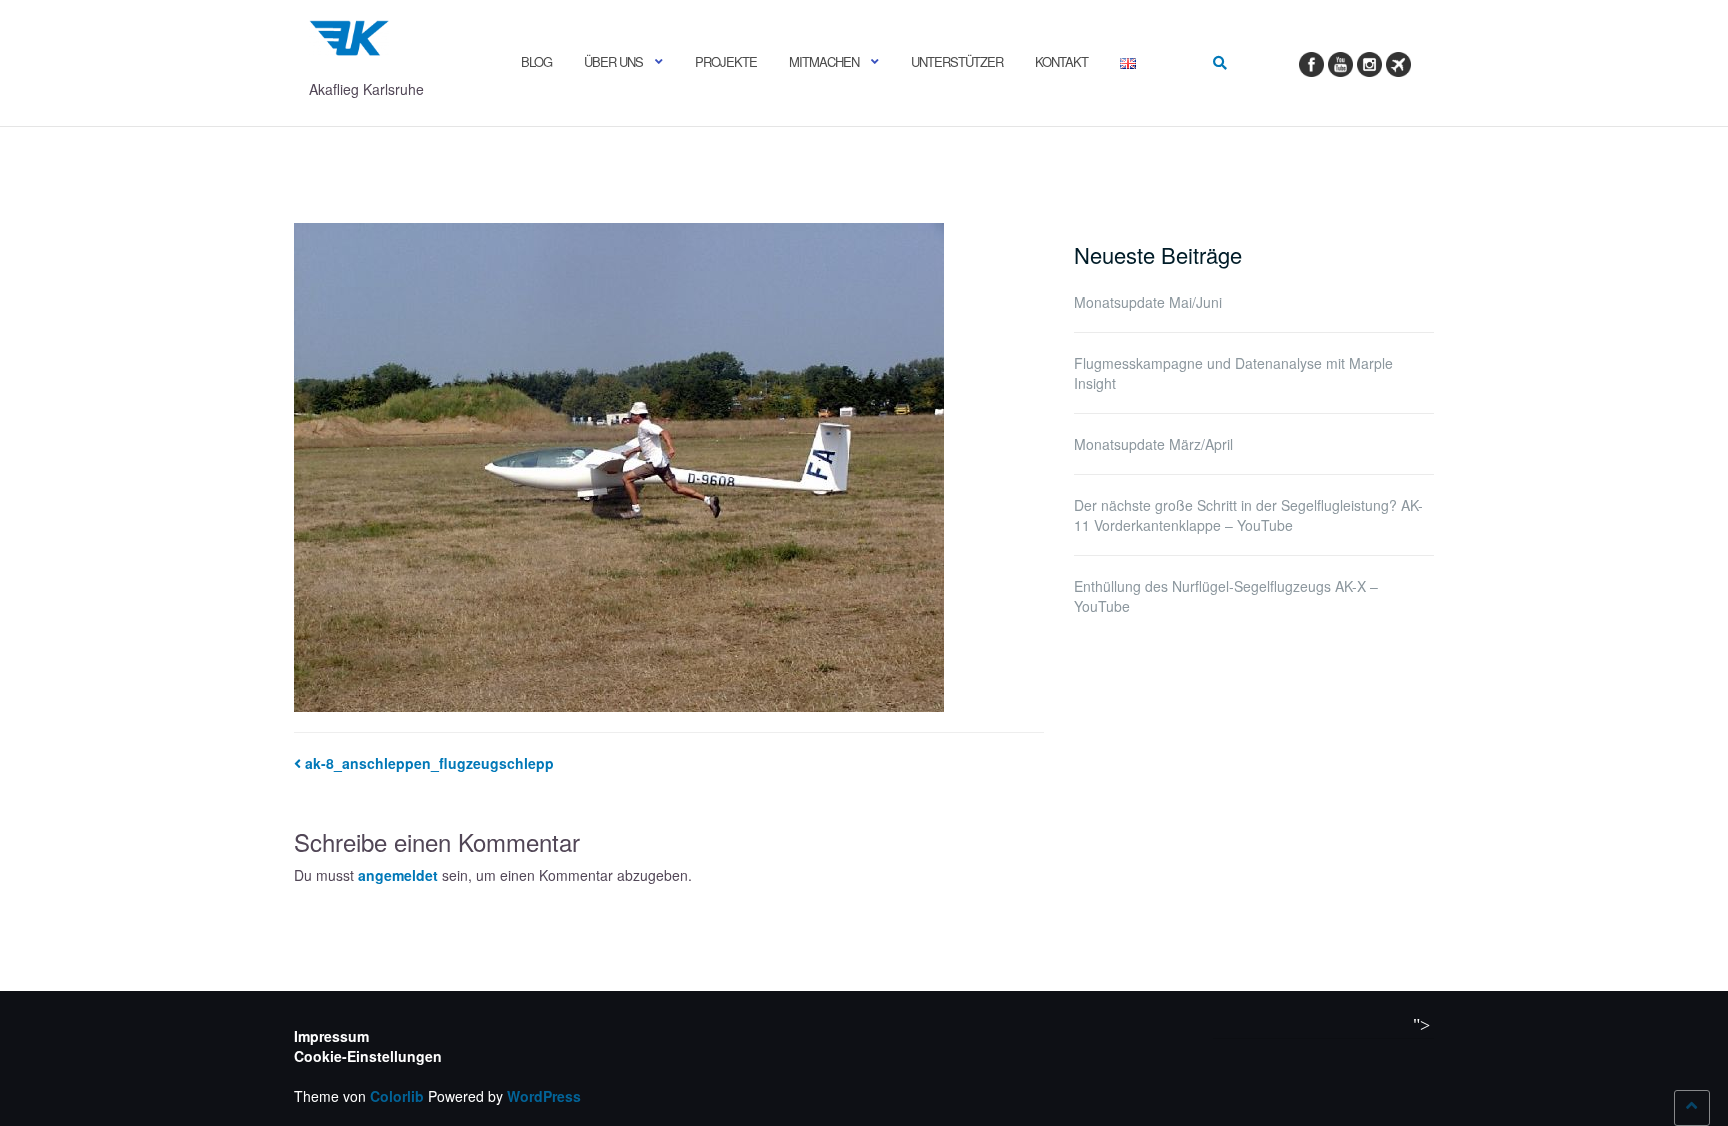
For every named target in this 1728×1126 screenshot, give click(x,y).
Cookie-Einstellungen (368, 1056)
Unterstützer (957, 61)
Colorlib (397, 1096)
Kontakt (1061, 61)
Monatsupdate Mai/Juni (1148, 302)
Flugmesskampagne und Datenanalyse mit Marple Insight (1233, 373)
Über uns (613, 61)
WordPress (544, 1096)
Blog (536, 61)
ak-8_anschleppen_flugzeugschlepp (429, 763)
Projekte (726, 61)
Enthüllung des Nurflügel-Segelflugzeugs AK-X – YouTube (1226, 596)
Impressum (331, 1036)
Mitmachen (824, 61)
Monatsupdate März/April (1153, 444)
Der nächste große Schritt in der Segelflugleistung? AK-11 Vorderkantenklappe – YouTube (1248, 515)
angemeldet (398, 875)
